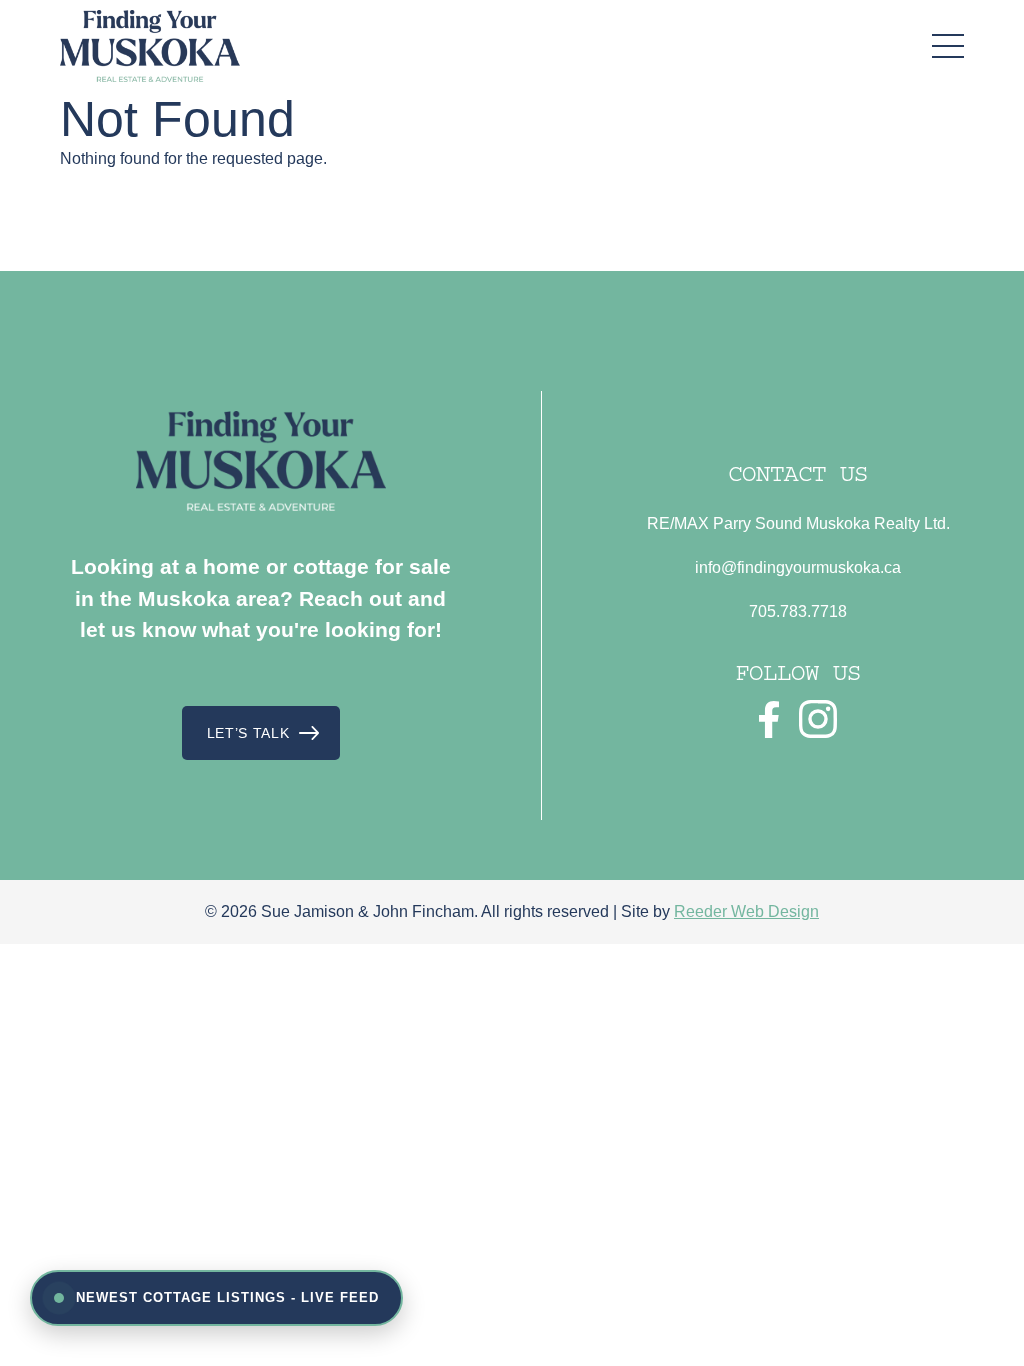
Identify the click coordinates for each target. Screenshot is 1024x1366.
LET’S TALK (248, 733)
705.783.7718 (798, 611)
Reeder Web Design (746, 911)
